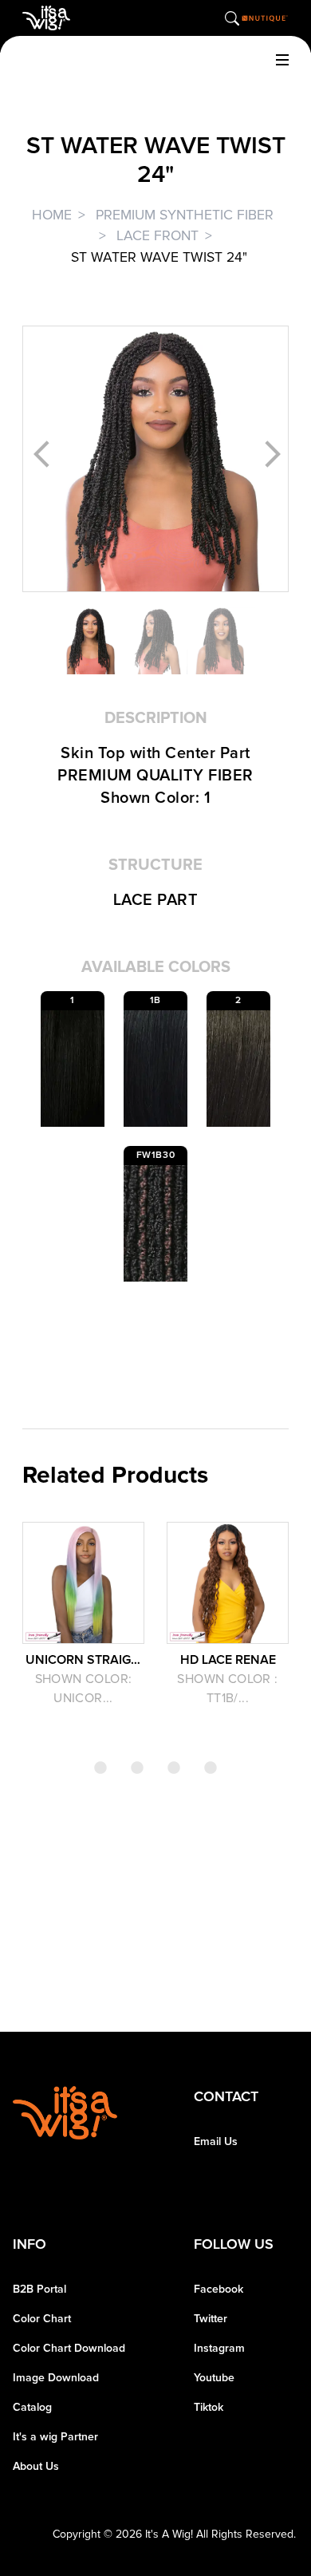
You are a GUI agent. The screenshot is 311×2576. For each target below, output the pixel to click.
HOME (52, 215)
